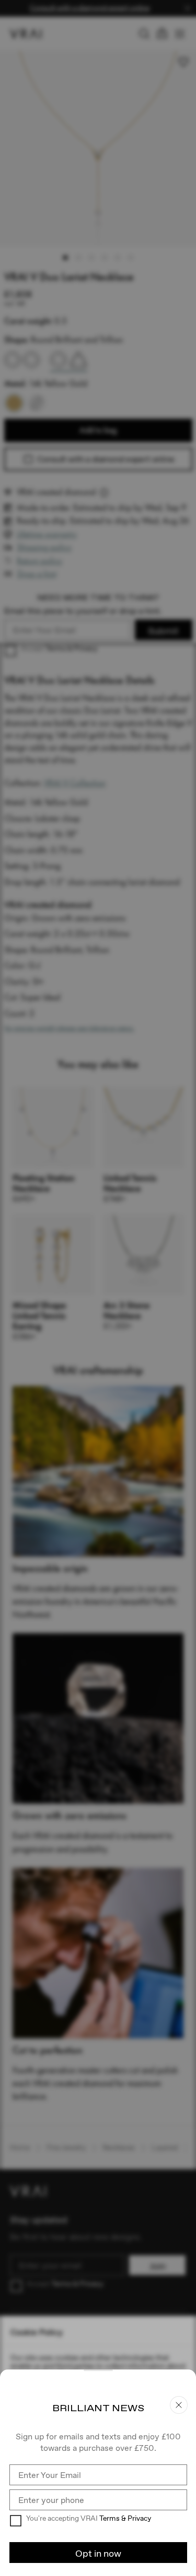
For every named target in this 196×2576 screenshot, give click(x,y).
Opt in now (98, 2553)
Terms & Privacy (125, 2518)
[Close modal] (98, 1288)
